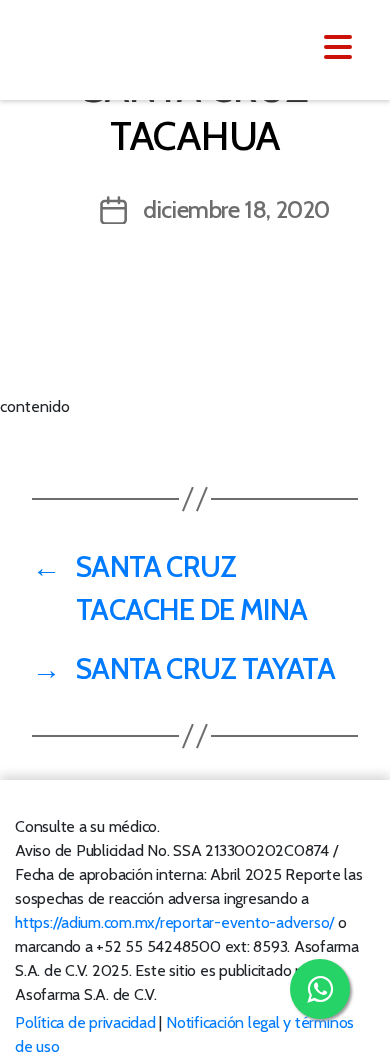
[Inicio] (137, 48)
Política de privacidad (85, 1022)
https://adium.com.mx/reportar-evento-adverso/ (174, 922)
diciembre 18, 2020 (236, 209)
